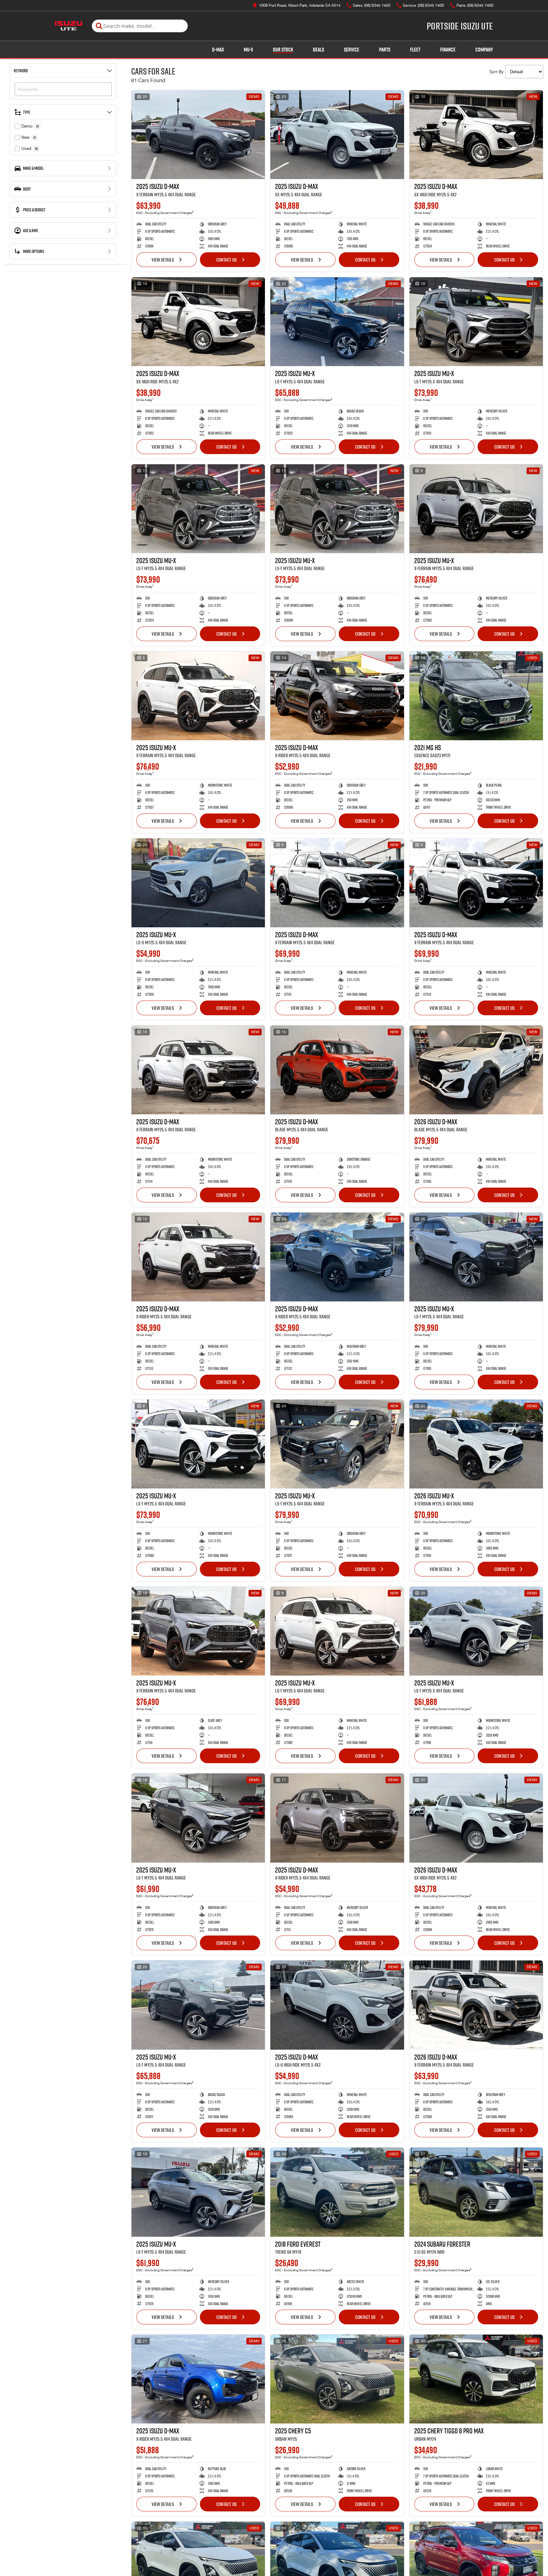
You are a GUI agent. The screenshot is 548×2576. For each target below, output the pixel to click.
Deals (318, 50)
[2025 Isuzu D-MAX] (198, 135)
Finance (448, 50)
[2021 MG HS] (476, 696)
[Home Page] (69, 26)
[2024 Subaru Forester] (476, 2192)
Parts (385, 50)
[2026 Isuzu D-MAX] (476, 1070)
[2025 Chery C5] (337, 2379)
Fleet (415, 50)
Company (484, 50)
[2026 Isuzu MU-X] (476, 1444)
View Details (163, 260)
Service (352, 50)
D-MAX (218, 50)
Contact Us (226, 260)
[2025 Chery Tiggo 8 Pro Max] (476, 2379)
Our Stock (283, 50)
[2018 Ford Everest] (337, 2192)
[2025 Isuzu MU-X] (337, 322)
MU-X (248, 50)
